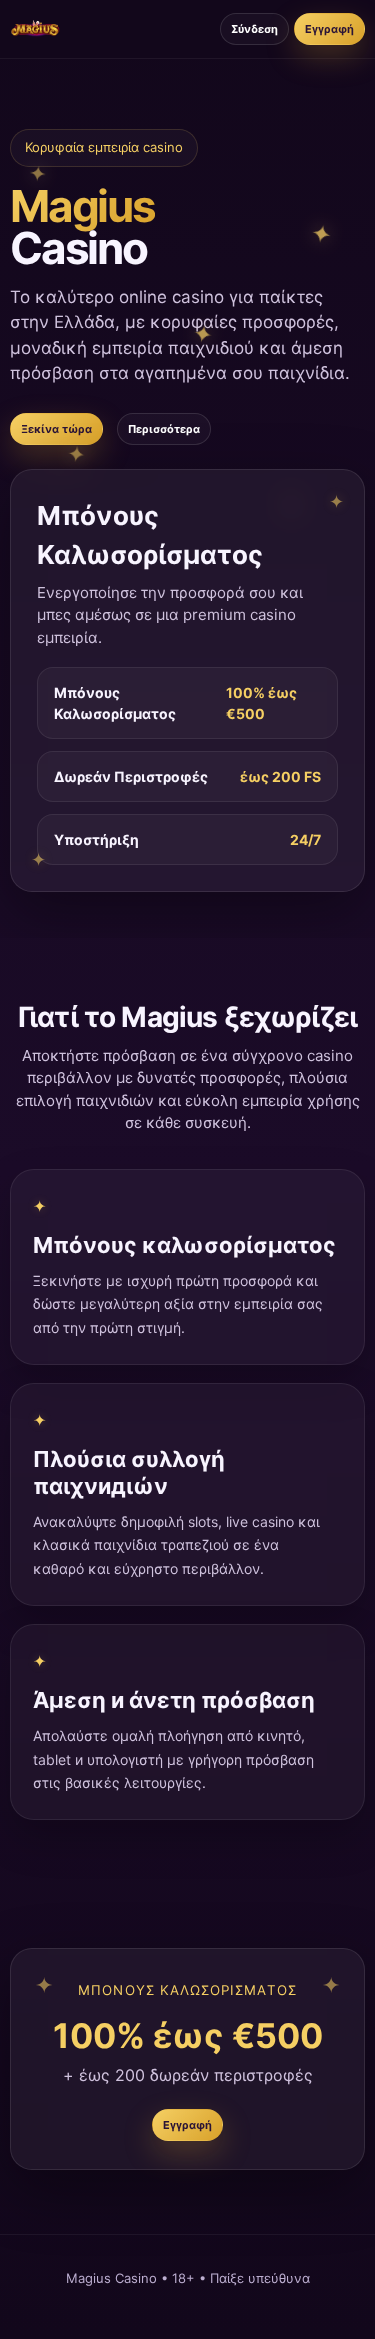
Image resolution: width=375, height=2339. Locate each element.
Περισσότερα (164, 429)
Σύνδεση (254, 29)
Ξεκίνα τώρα (56, 429)
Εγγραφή (329, 29)
